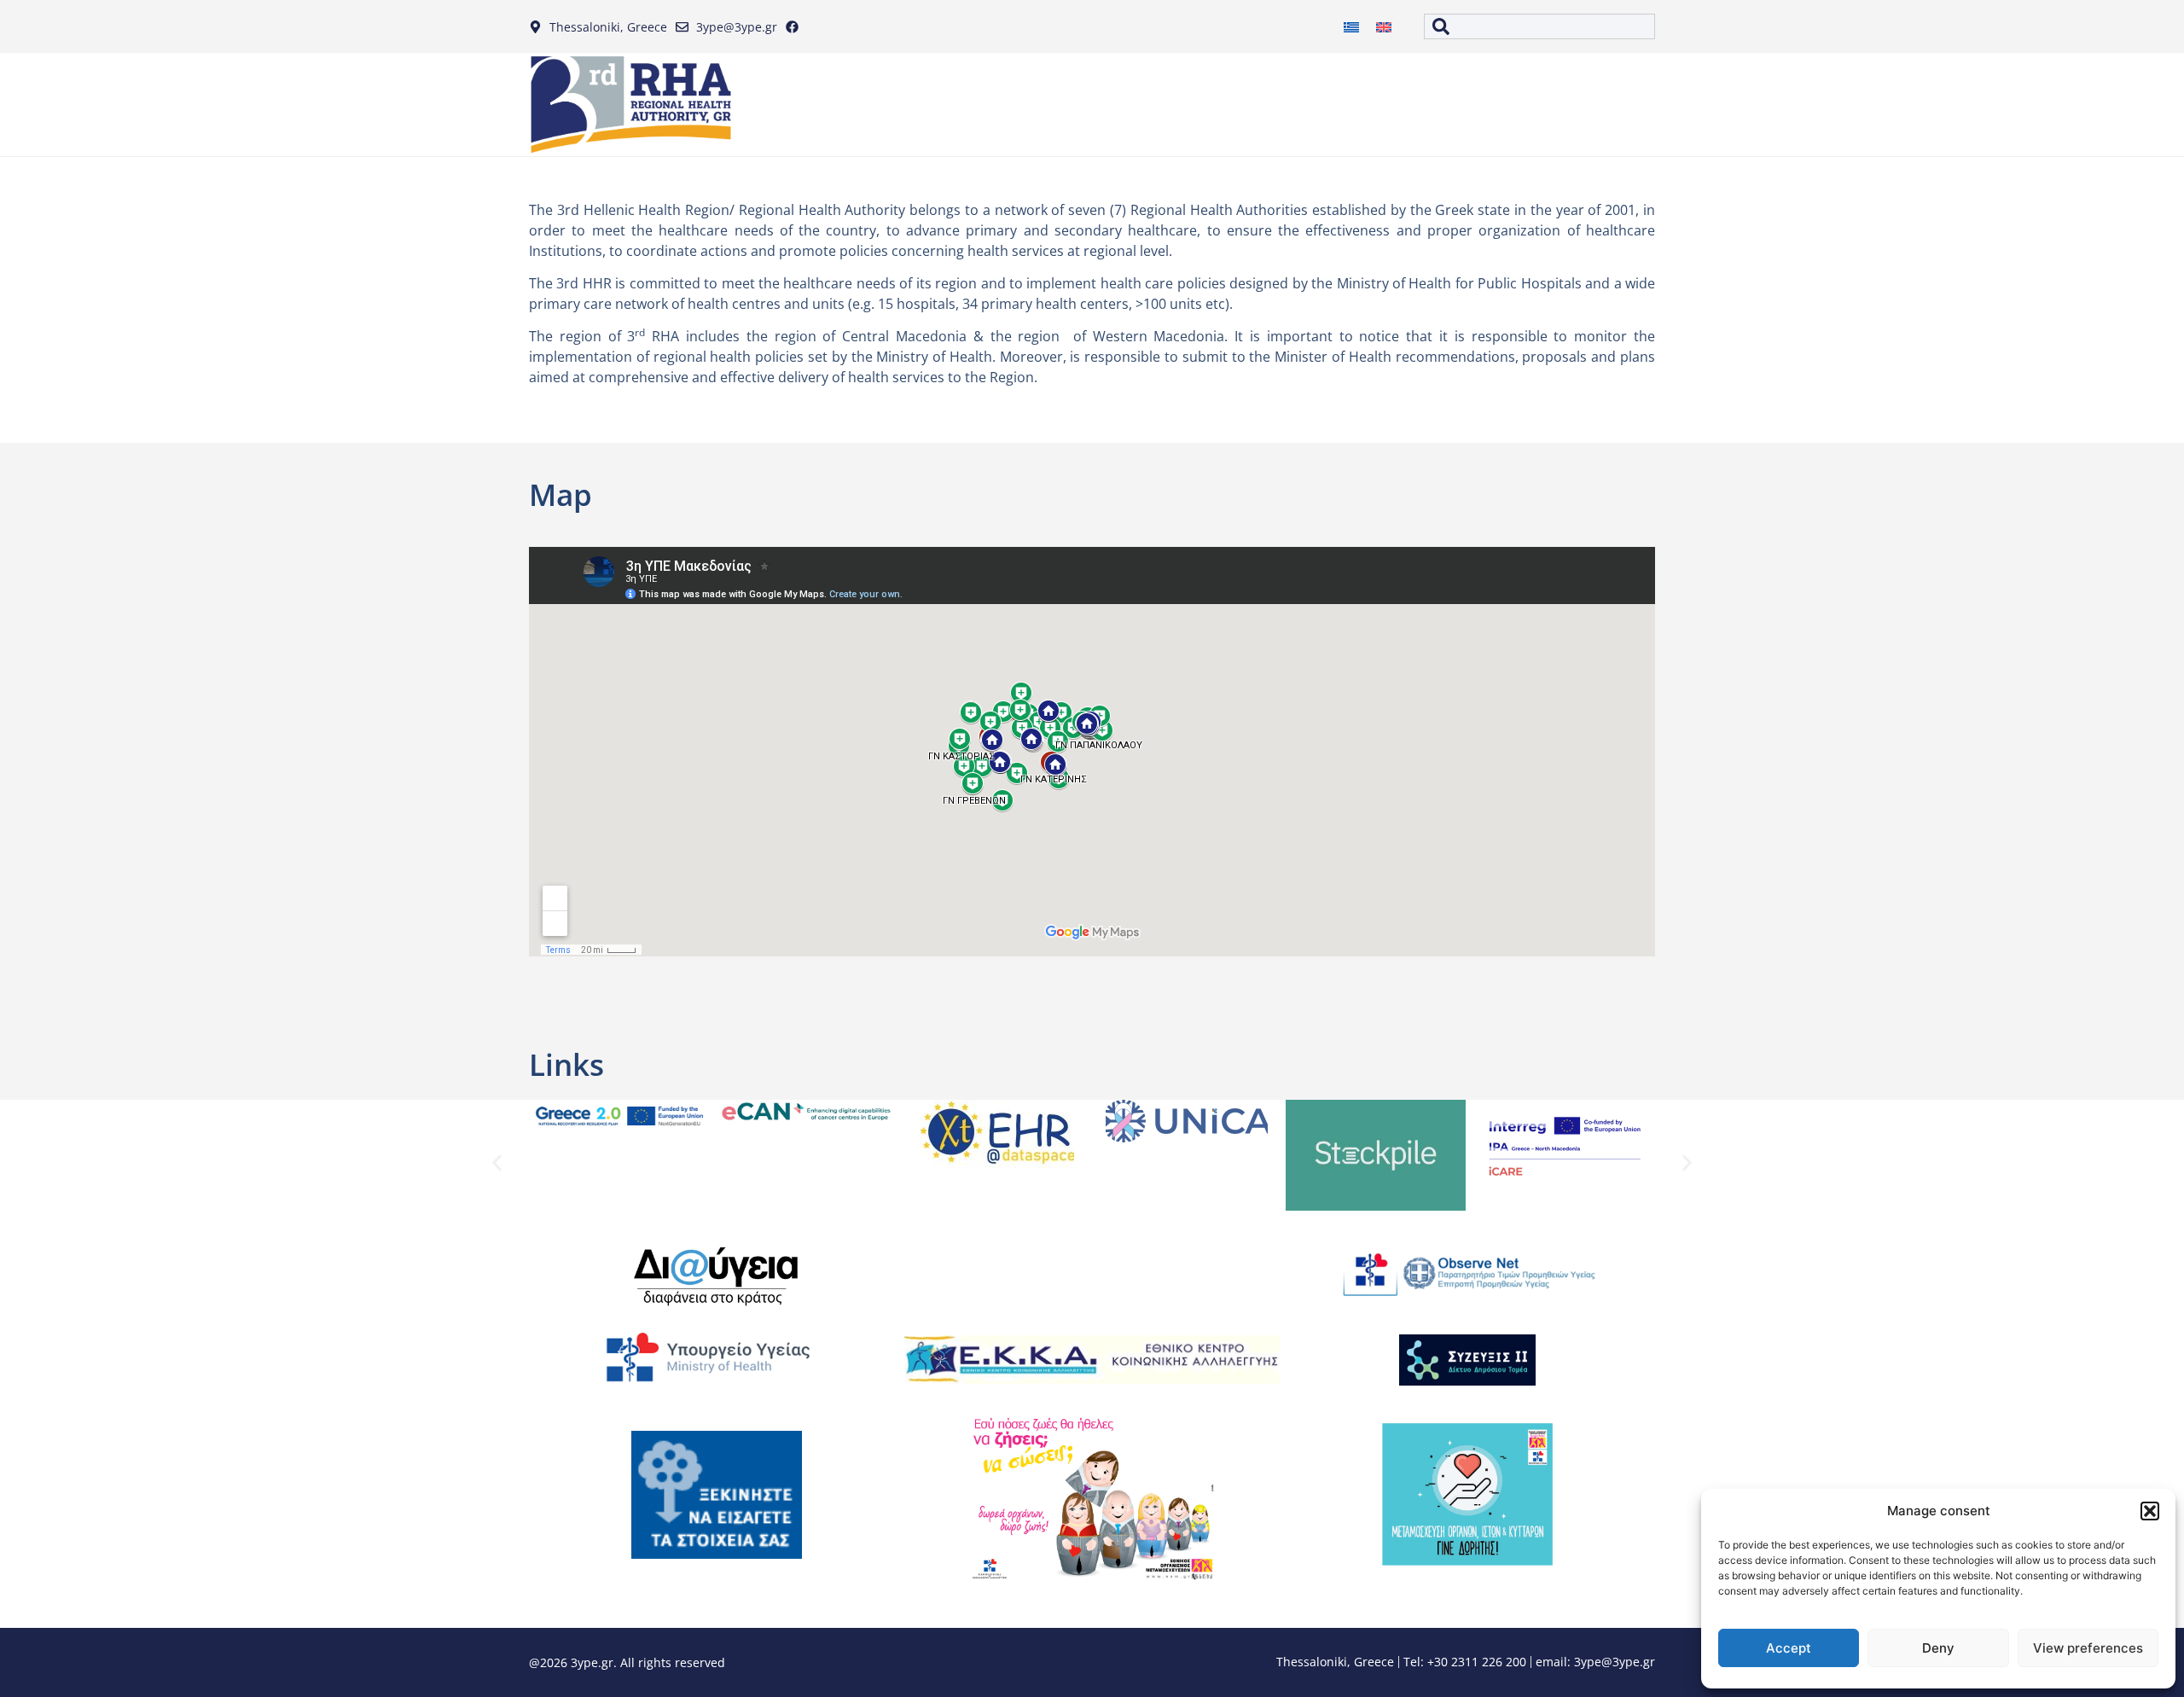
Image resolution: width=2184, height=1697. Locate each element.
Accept (1789, 1648)
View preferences (2088, 1648)
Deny (1938, 1648)
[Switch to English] (1384, 27)
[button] (2150, 1511)
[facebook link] (796, 27)
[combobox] (1539, 26)
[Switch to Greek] (1351, 27)
